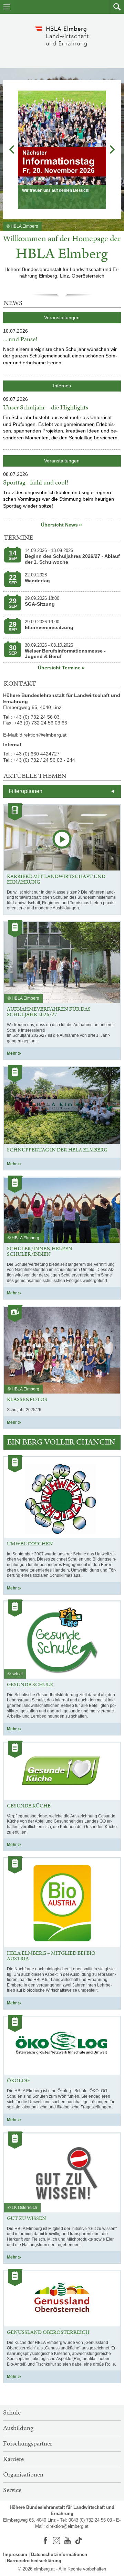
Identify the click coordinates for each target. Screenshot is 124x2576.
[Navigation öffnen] (7, 7)
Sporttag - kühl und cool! (36, 483)
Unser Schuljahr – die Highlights (46, 408)
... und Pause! (20, 340)
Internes (64, 385)
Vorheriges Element (12, 149)
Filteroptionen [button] (25, 791)
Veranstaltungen (62, 317)
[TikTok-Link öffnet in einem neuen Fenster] (79, 2541)
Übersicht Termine (59, 668)
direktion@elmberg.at (67, 2526)
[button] (117, 7)
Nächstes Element (112, 149)
